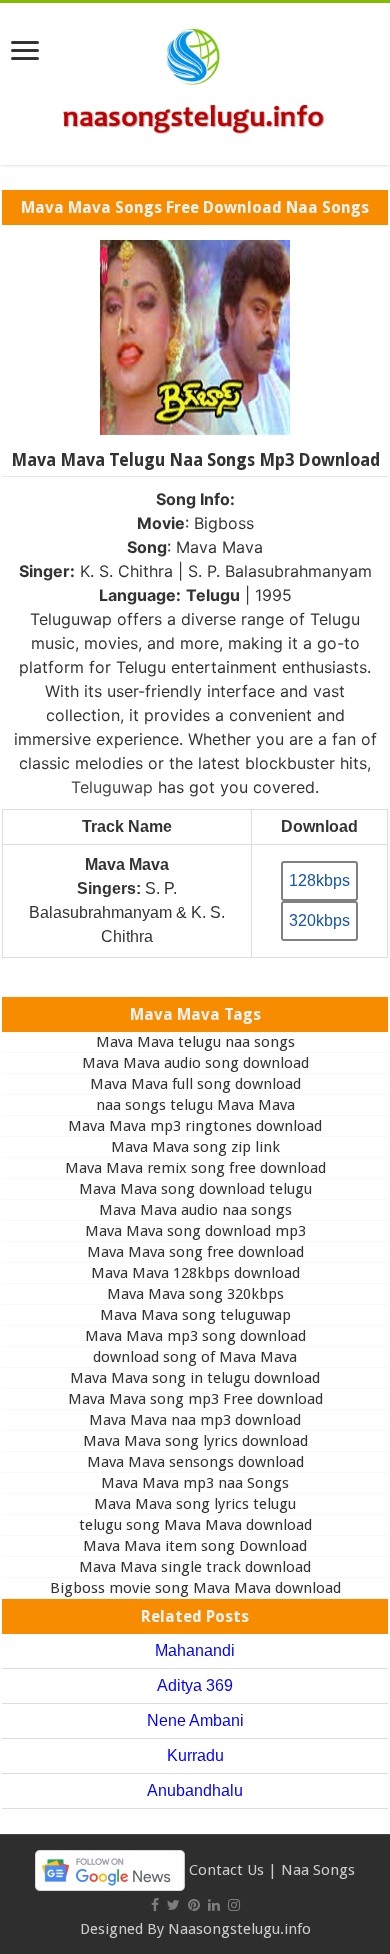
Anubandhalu (195, 1790)
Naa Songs (318, 1869)
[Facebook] (155, 1905)
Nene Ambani (195, 1720)
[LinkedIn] (214, 1905)
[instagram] (234, 1905)
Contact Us (226, 1869)
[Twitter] (173, 1905)
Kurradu (195, 1755)
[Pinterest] (194, 1905)
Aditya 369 (195, 1685)
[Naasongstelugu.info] (195, 80)
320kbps (319, 920)
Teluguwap (112, 787)
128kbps (319, 880)
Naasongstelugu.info (239, 1929)
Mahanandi (195, 1650)
